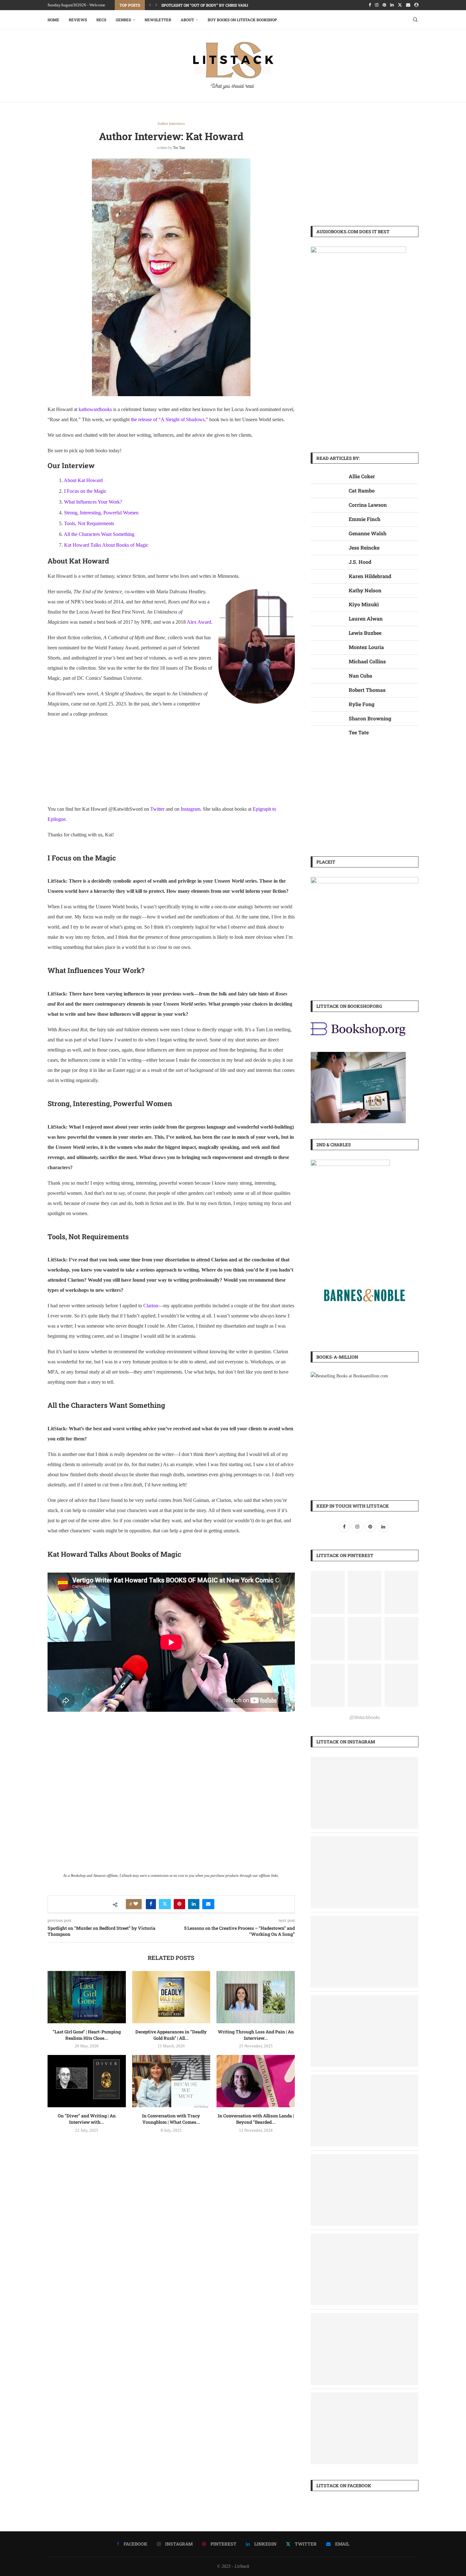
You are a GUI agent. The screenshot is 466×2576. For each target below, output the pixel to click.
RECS (101, 20)
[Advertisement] (365, 166)
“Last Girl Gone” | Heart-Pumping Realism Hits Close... (87, 2035)
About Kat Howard (83, 480)
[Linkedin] (392, 5)
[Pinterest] (384, 5)
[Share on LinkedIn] (194, 1904)
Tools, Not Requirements (89, 523)
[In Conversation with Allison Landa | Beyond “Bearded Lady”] (256, 2081)
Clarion (151, 1306)
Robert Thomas (367, 690)
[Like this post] (136, 1904)
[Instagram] (377, 5)
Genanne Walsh (368, 533)
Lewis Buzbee (365, 633)
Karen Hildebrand (370, 576)
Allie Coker (362, 476)
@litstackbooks (365, 1717)
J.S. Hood (360, 562)
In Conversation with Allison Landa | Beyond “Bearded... (256, 2119)
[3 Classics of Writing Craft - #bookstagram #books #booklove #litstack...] (365, 1841)
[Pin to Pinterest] (179, 1904)
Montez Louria (366, 647)
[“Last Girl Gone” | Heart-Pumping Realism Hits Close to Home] (87, 1997)
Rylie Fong (362, 704)
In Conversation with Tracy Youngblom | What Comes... (171, 2119)
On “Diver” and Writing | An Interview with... (87, 2119)
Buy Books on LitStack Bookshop (242, 20)
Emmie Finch (365, 519)
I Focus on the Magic (85, 491)
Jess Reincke (364, 547)
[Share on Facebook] (151, 1904)
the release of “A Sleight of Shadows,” (169, 419)
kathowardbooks (95, 409)
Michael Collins (367, 661)
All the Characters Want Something (99, 534)
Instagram (191, 809)
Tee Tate (179, 148)
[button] (150, 5)
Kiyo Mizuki (364, 604)
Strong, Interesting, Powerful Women (101, 513)
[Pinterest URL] (328, 1592)
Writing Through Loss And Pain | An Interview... (256, 2035)
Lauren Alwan (366, 618)
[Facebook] (370, 5)
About (187, 20)
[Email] (408, 5)
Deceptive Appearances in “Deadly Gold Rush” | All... (171, 2035)
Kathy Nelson (365, 590)
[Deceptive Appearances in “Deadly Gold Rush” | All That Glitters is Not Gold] (171, 1997)
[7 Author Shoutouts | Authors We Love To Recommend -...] (365, 1920)
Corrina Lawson (368, 505)
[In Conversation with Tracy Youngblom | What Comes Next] (171, 2081)
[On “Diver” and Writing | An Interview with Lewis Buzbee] (87, 2081)
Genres (123, 20)
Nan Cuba (360, 676)
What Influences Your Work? (93, 502)
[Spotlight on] (365, 1761)
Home (53, 20)
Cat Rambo (362, 490)
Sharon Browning (370, 718)
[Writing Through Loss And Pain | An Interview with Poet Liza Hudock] (256, 1997)
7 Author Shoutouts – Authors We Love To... (208, 5)
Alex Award (199, 622)
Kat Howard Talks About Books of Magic (106, 545)
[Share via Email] (208, 1904)
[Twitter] (400, 5)
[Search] (415, 20)
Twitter (157, 809)
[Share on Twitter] (165, 1904)
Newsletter (158, 20)
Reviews (78, 20)
